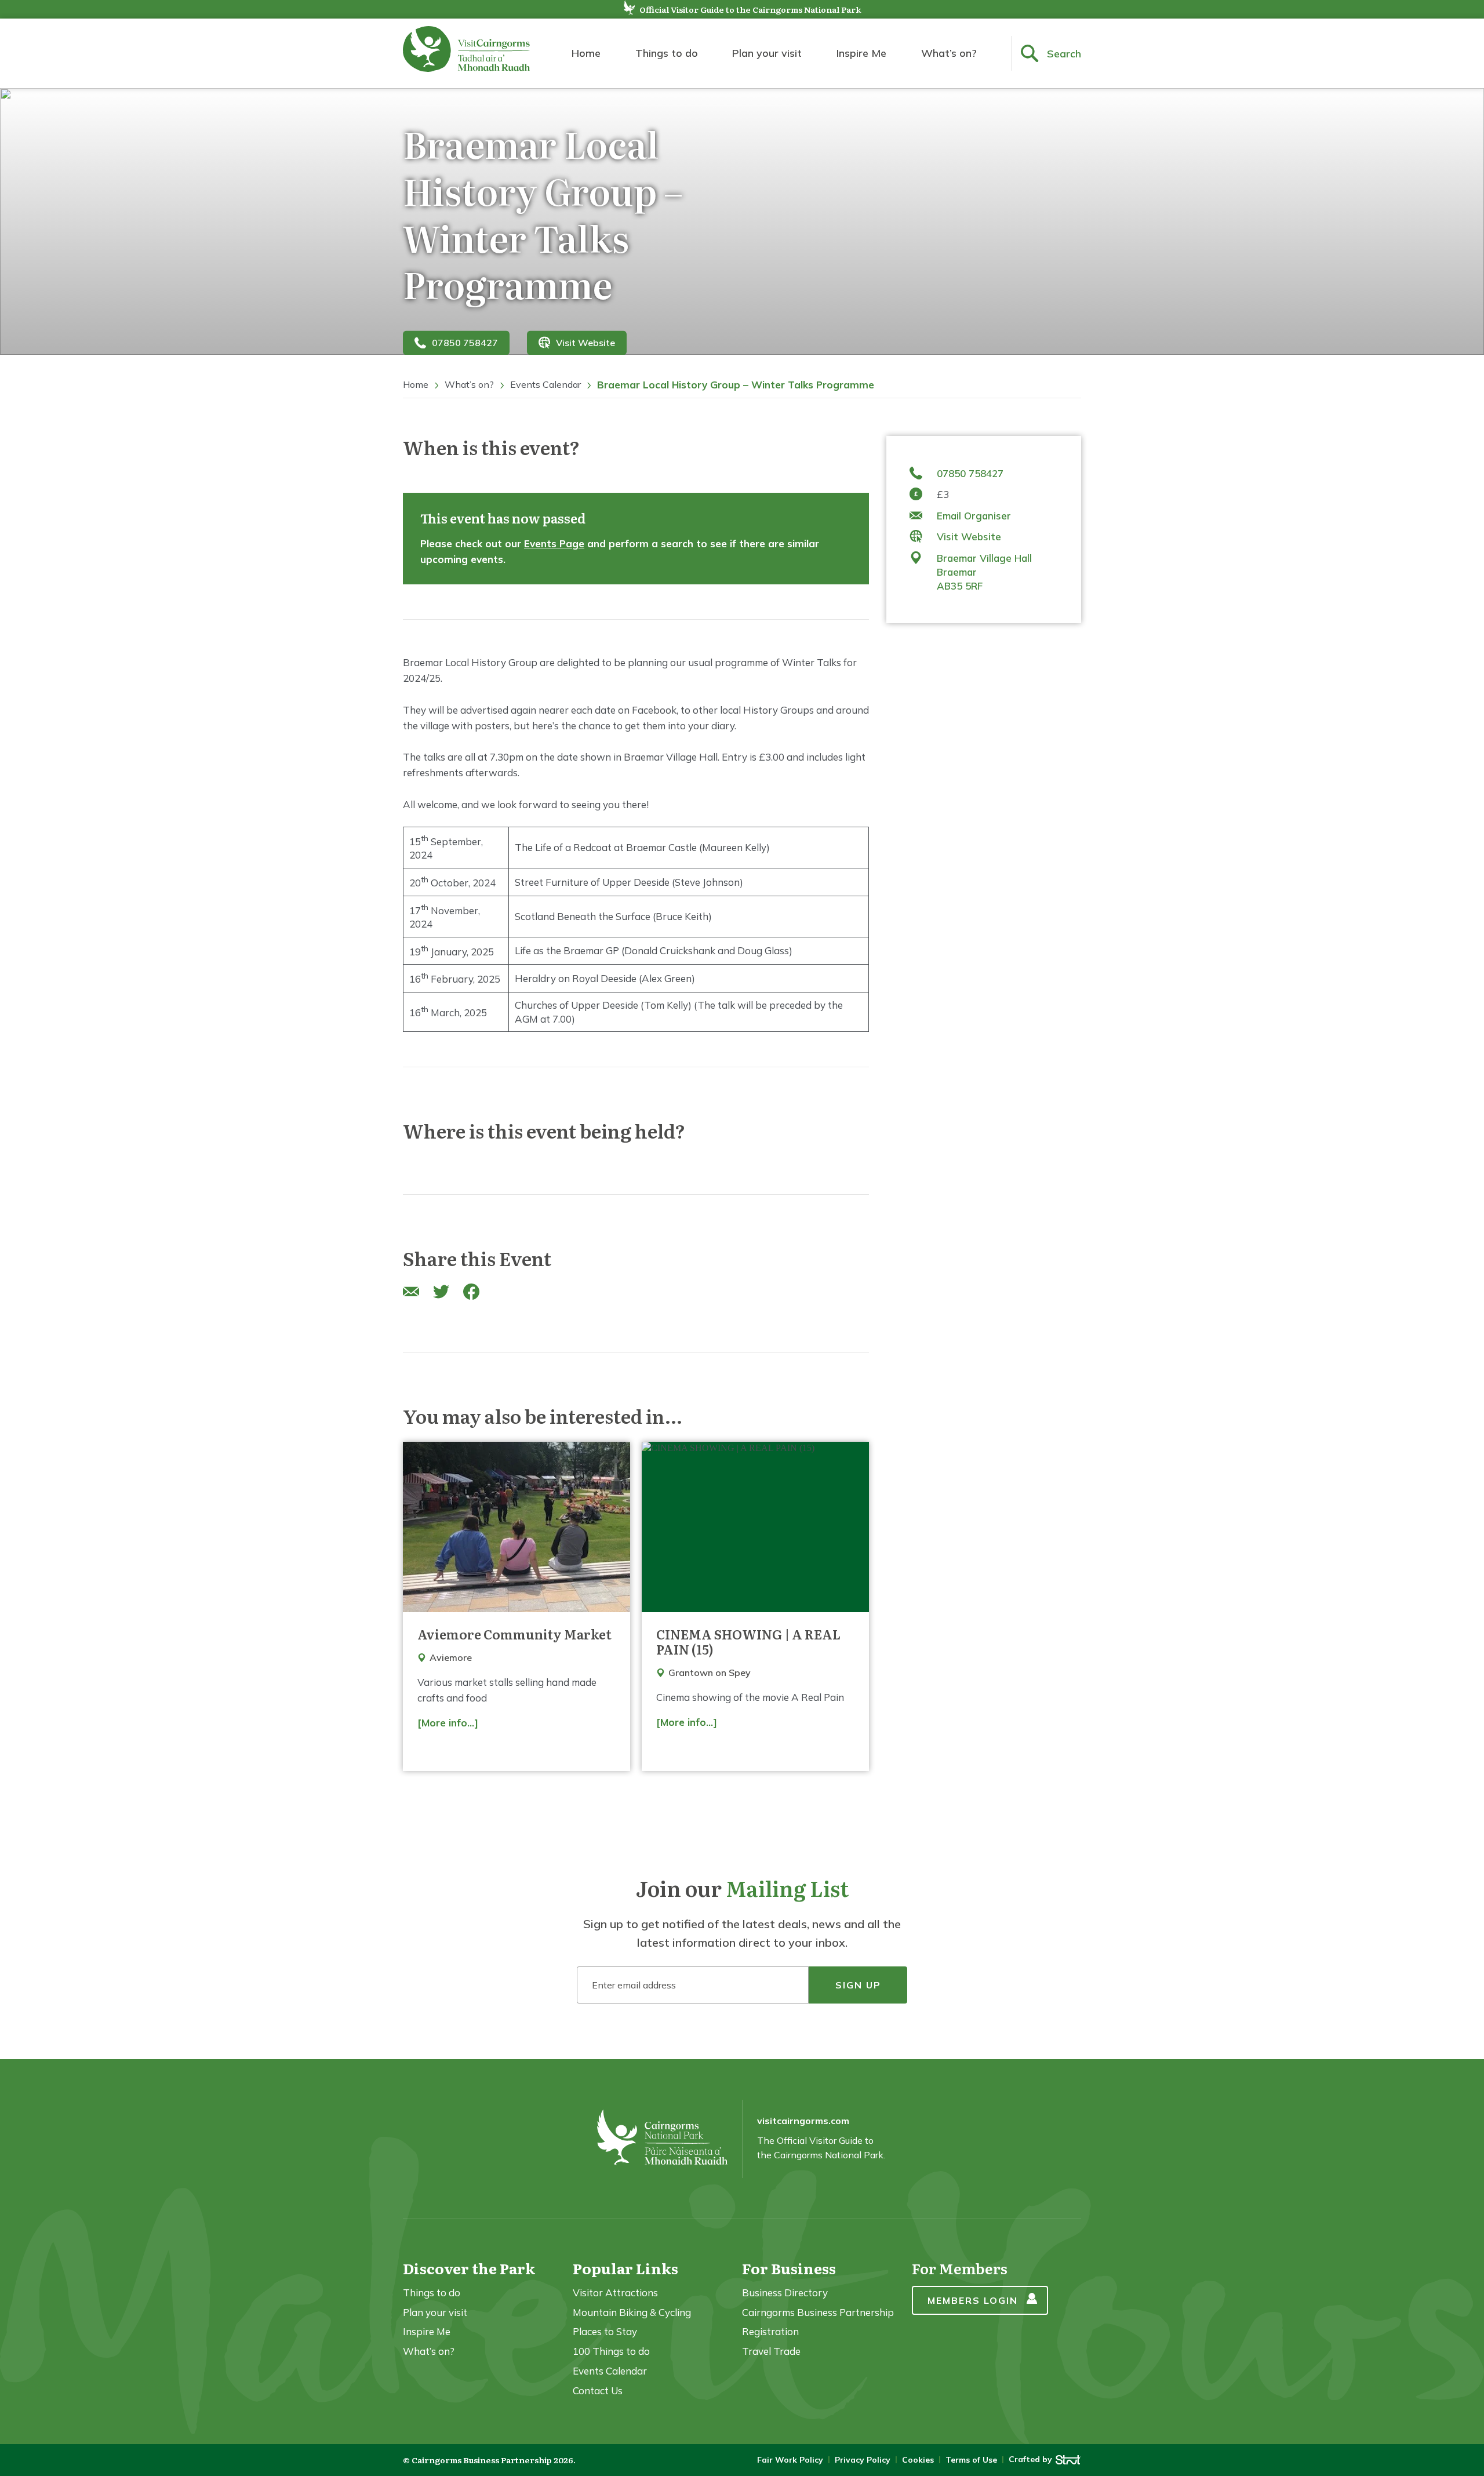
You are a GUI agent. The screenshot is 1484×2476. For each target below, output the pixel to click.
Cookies (918, 2460)
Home (586, 53)
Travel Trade (771, 2351)
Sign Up (858, 1985)
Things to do (667, 53)
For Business (789, 2268)
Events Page (554, 543)
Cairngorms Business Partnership (818, 2312)
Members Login (973, 2300)
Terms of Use (971, 2460)
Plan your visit (767, 53)
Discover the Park (469, 2268)
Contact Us (598, 2390)
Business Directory (785, 2293)
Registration (770, 2331)
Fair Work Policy (790, 2460)
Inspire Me (861, 53)
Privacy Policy (863, 2460)
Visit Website (585, 343)
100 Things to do (611, 2351)
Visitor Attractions (615, 2293)
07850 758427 (465, 343)
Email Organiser (974, 516)
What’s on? (949, 53)
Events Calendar (545, 384)
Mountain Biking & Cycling (632, 2312)
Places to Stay (605, 2331)
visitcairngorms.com (803, 2121)
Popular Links (625, 2268)
